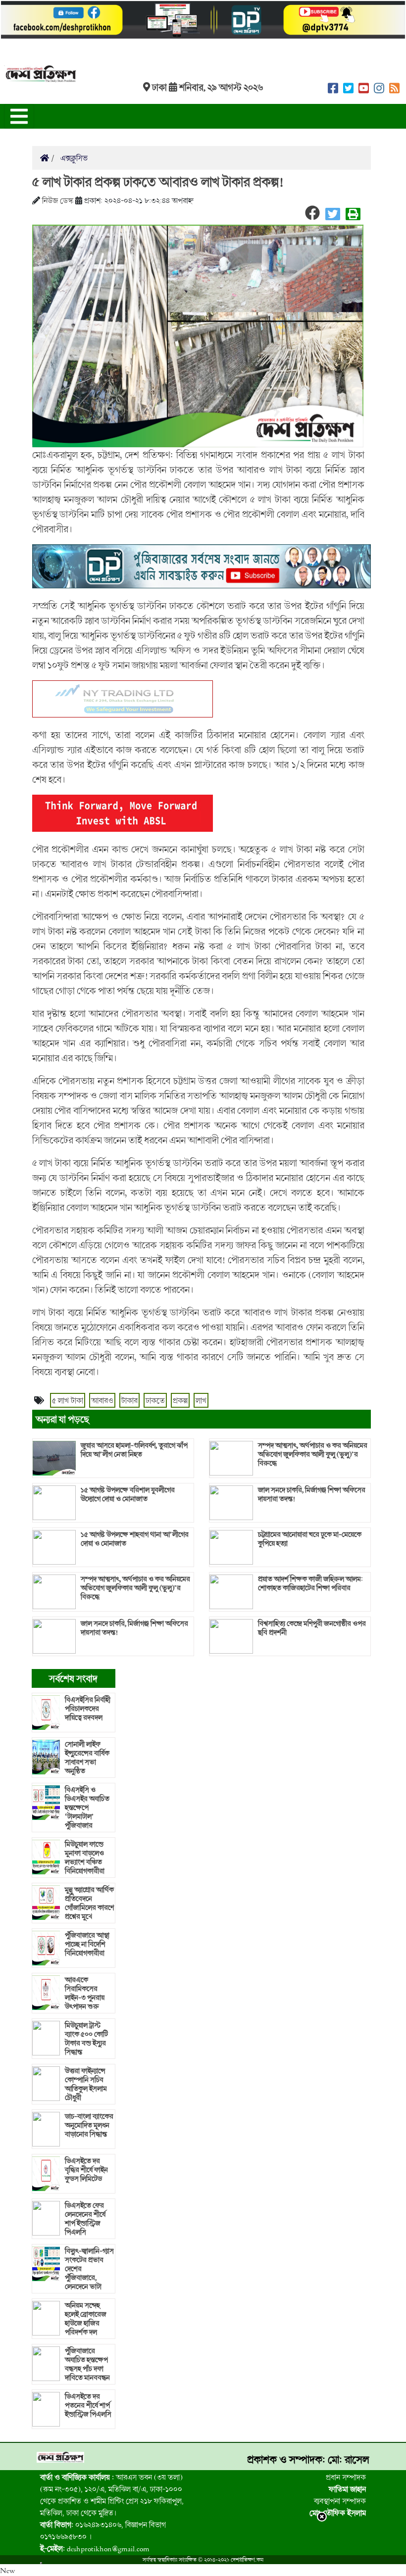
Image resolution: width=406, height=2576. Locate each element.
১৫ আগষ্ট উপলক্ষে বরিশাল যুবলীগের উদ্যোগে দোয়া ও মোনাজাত (128, 1494)
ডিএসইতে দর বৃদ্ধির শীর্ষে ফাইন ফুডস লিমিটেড (86, 2170)
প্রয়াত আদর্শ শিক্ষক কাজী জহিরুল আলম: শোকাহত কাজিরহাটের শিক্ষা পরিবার (310, 1583)
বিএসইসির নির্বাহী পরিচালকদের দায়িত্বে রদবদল (88, 1709)
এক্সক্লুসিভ (73, 158)
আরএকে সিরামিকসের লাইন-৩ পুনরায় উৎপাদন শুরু (85, 1993)
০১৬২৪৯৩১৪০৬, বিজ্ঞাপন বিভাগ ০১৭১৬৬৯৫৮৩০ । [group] (103, 2530)
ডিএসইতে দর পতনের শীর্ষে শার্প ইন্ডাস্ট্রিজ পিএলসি (88, 2405)
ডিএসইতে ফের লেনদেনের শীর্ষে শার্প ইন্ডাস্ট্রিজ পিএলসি (85, 2219)
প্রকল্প (180, 1400)
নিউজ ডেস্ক (58, 200)
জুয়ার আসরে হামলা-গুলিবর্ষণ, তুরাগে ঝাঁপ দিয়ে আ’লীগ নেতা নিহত (134, 1450)
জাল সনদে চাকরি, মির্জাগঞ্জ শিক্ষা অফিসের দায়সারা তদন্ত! (134, 1628)
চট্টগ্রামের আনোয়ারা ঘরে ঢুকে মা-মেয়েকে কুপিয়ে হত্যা (310, 1539)
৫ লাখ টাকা (68, 1400)
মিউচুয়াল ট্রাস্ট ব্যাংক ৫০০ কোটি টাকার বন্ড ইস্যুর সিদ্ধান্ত (86, 2039)
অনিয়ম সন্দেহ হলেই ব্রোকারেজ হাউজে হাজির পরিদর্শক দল (86, 2319)
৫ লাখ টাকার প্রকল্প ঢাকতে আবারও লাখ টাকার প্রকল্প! (158, 182)
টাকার (129, 1400)
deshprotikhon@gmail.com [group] (95, 2548)
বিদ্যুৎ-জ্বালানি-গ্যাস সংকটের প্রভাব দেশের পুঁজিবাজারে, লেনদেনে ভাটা (89, 2269)
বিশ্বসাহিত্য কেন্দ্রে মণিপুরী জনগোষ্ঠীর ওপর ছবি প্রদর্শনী (312, 1628)
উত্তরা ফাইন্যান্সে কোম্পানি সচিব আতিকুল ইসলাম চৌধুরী (86, 2084)
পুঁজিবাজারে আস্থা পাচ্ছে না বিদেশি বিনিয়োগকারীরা (87, 1944)
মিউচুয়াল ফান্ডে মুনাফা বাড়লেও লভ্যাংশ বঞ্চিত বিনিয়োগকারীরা (85, 1858)
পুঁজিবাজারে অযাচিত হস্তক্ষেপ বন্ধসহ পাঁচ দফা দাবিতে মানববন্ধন (87, 2364)
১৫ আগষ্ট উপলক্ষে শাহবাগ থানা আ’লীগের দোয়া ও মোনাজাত (135, 1539)
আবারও (102, 1400)
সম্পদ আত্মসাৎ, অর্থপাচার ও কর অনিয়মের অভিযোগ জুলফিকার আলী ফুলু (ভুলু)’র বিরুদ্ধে (135, 1588)
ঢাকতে (155, 1400)
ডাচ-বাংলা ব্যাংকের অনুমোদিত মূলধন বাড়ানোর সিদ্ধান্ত (89, 2125)
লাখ (201, 1400)
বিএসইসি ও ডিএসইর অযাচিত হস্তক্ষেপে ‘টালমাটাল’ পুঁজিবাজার (87, 1808)
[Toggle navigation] (19, 116)
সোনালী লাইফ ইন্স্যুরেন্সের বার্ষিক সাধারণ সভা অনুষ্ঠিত (87, 1758)
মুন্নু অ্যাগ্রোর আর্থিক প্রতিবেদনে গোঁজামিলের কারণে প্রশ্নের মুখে (89, 1903)
